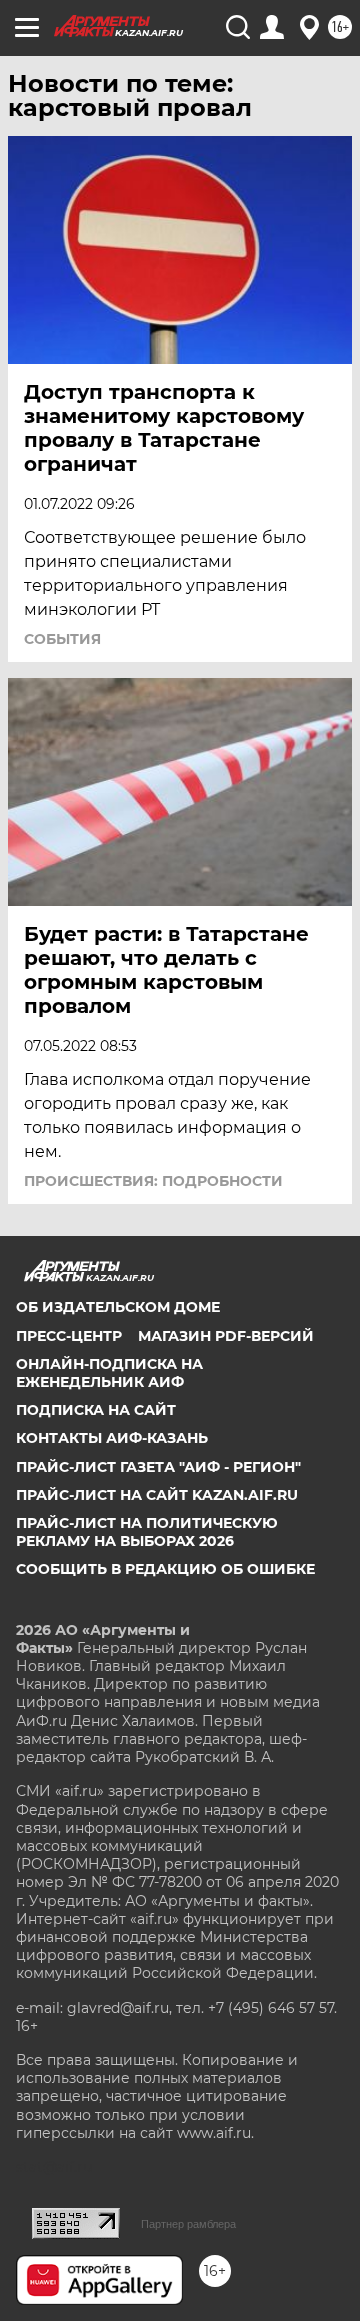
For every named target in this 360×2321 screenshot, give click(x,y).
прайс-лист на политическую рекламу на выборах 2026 (147, 1532)
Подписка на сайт (96, 1410)
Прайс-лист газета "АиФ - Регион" (158, 1467)
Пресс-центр (69, 1336)
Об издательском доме (118, 1307)
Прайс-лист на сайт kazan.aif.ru (157, 1495)
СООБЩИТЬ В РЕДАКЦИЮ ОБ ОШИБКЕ (165, 1569)
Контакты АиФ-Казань (112, 1438)
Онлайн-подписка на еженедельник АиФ (109, 1373)
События (62, 639)
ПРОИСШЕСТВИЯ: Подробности (153, 1181)
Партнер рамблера (188, 2224)
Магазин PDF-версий (226, 1336)
